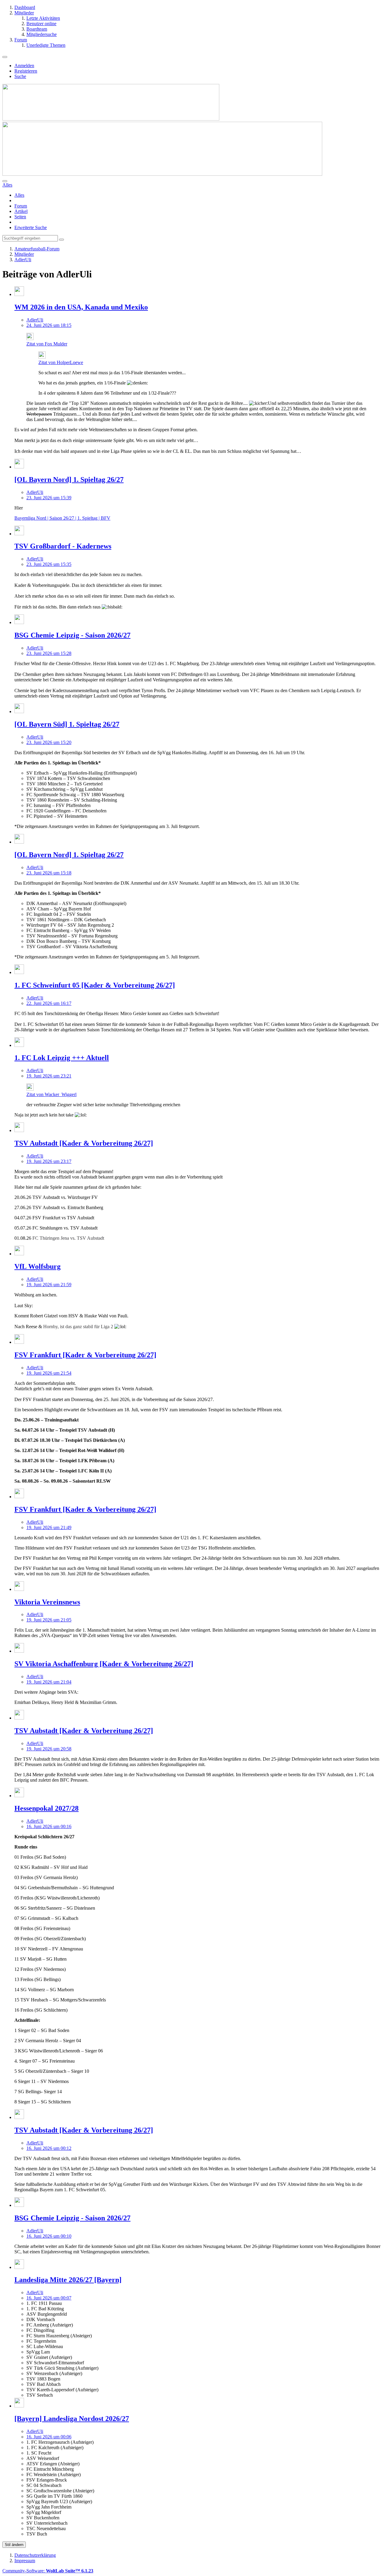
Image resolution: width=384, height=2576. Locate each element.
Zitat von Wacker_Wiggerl (51, 1094)
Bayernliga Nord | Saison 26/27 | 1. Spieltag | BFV (62, 518)
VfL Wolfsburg (37, 1266)
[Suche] (5, 181)
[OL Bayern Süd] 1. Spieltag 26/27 (67, 724)
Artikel (21, 211)
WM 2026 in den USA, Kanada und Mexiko (81, 307)
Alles (19, 195)
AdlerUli (35, 320)
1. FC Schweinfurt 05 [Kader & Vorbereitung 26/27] (95, 985)
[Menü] (5, 57)
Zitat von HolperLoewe (61, 362)
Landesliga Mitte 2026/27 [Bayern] (68, 2280)
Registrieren (26, 71)
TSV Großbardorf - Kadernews (63, 546)
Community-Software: (48, 2571)
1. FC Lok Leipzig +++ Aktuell (62, 1058)
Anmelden (24, 66)
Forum (21, 206)
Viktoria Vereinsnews (47, 1602)
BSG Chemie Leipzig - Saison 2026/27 (72, 635)
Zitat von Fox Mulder (47, 344)
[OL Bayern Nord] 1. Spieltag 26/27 (69, 480)
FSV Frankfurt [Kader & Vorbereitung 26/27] (85, 1355)
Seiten (20, 217)
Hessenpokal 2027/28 (46, 1808)
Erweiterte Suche (31, 227)
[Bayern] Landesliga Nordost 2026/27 (72, 2419)
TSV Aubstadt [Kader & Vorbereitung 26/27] (84, 1143)
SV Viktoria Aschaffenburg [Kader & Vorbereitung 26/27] (104, 1664)
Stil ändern (14, 2545)
